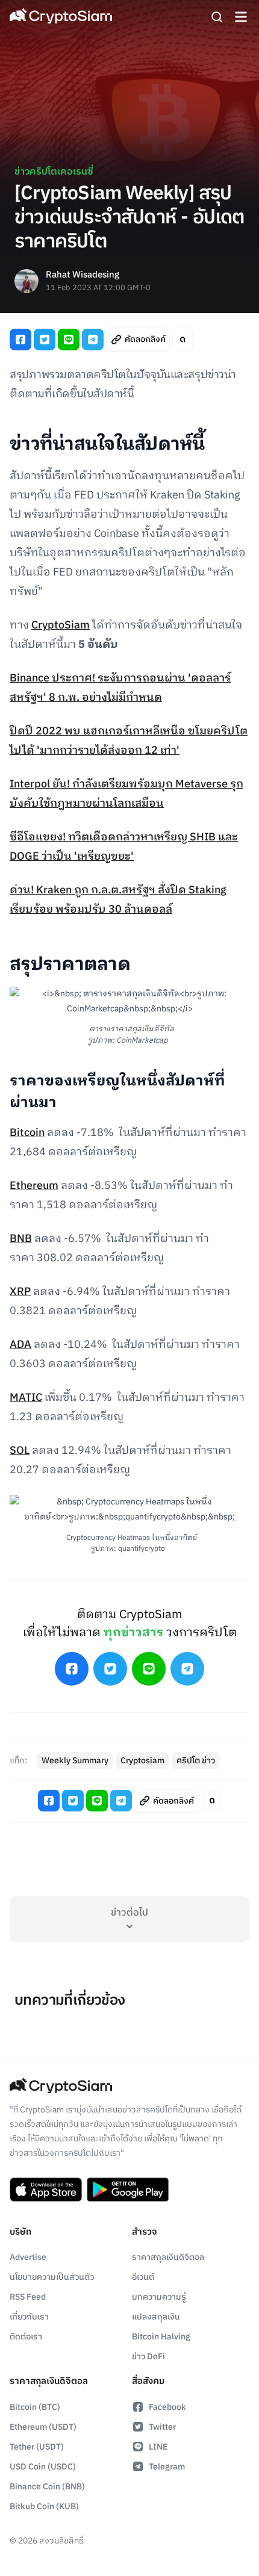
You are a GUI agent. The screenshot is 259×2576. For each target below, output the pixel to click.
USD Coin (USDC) (43, 2467)
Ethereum (34, 1186)
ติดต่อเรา (26, 2337)
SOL (20, 1451)
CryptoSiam (61, 625)
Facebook (167, 2407)
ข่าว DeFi (148, 2357)
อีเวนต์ (143, 2277)
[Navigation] (241, 17)
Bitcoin (27, 1133)
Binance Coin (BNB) (47, 2487)
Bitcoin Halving (161, 2337)
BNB (21, 1239)
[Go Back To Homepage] (61, 17)
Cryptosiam (142, 1761)
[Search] (217, 17)
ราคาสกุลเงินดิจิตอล (168, 2257)
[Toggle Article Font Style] (183, 339)
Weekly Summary (75, 1761)
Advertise (28, 2257)
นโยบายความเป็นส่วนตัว (52, 2277)
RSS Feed (28, 2297)
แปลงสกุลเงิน (156, 2317)
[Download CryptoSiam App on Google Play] (128, 2190)
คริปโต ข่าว (196, 1761)
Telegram (167, 2467)
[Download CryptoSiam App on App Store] (46, 2190)
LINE (158, 2447)
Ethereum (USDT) (43, 2427)
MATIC (26, 1398)
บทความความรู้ (159, 2297)
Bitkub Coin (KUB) (44, 2506)
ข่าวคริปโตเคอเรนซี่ (54, 172)
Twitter (162, 2427)
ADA (20, 1345)
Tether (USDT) (37, 2447)
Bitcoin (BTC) (35, 2407)
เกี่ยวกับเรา (29, 2317)
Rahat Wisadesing (83, 275)
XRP (20, 1292)
